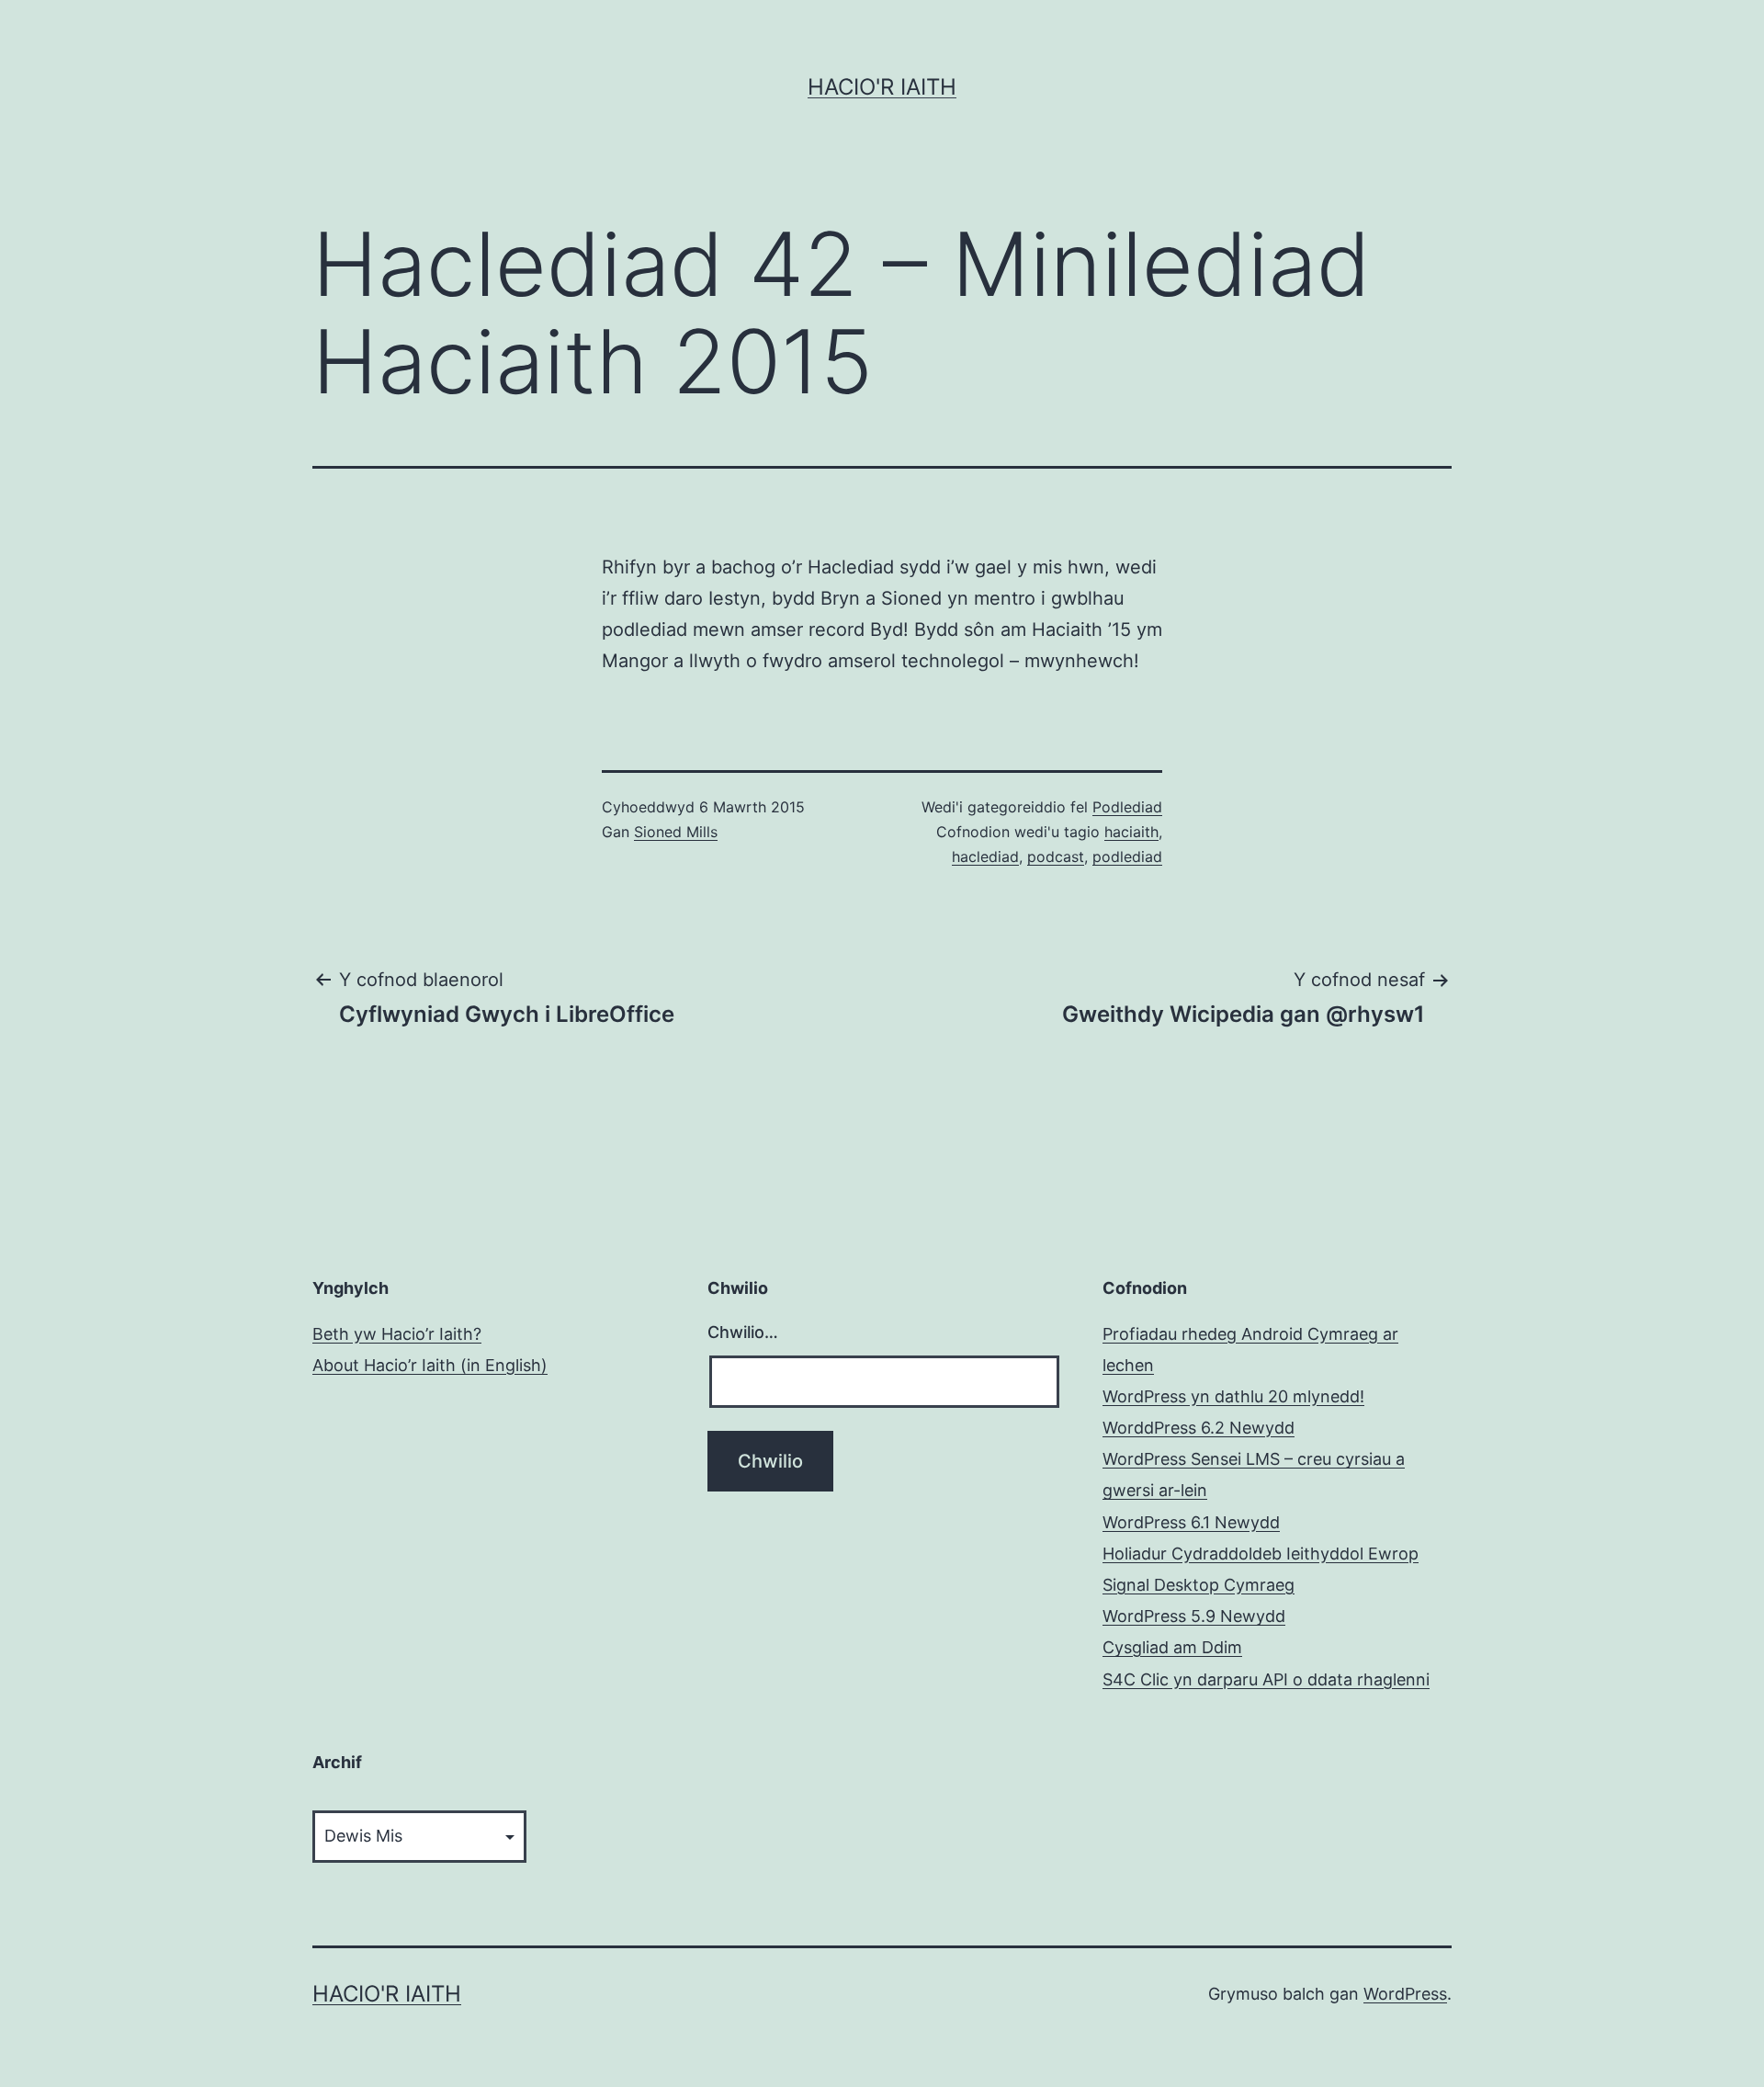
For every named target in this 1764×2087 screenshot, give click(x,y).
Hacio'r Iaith (882, 87)
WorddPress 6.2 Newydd (1199, 1428)
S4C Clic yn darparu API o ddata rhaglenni (1266, 1679)
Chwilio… (743, 1332)
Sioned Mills (676, 832)
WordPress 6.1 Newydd (1191, 1522)
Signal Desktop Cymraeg (1199, 1585)
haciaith (1131, 832)
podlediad (1127, 856)
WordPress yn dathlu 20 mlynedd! (1233, 1396)
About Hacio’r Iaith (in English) (430, 1365)
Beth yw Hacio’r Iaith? (397, 1334)
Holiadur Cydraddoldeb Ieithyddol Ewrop (1261, 1554)
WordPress (1405, 1994)
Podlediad (1127, 807)
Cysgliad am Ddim (1172, 1647)
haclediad (985, 856)
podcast (1056, 856)
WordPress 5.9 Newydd (1194, 1616)
